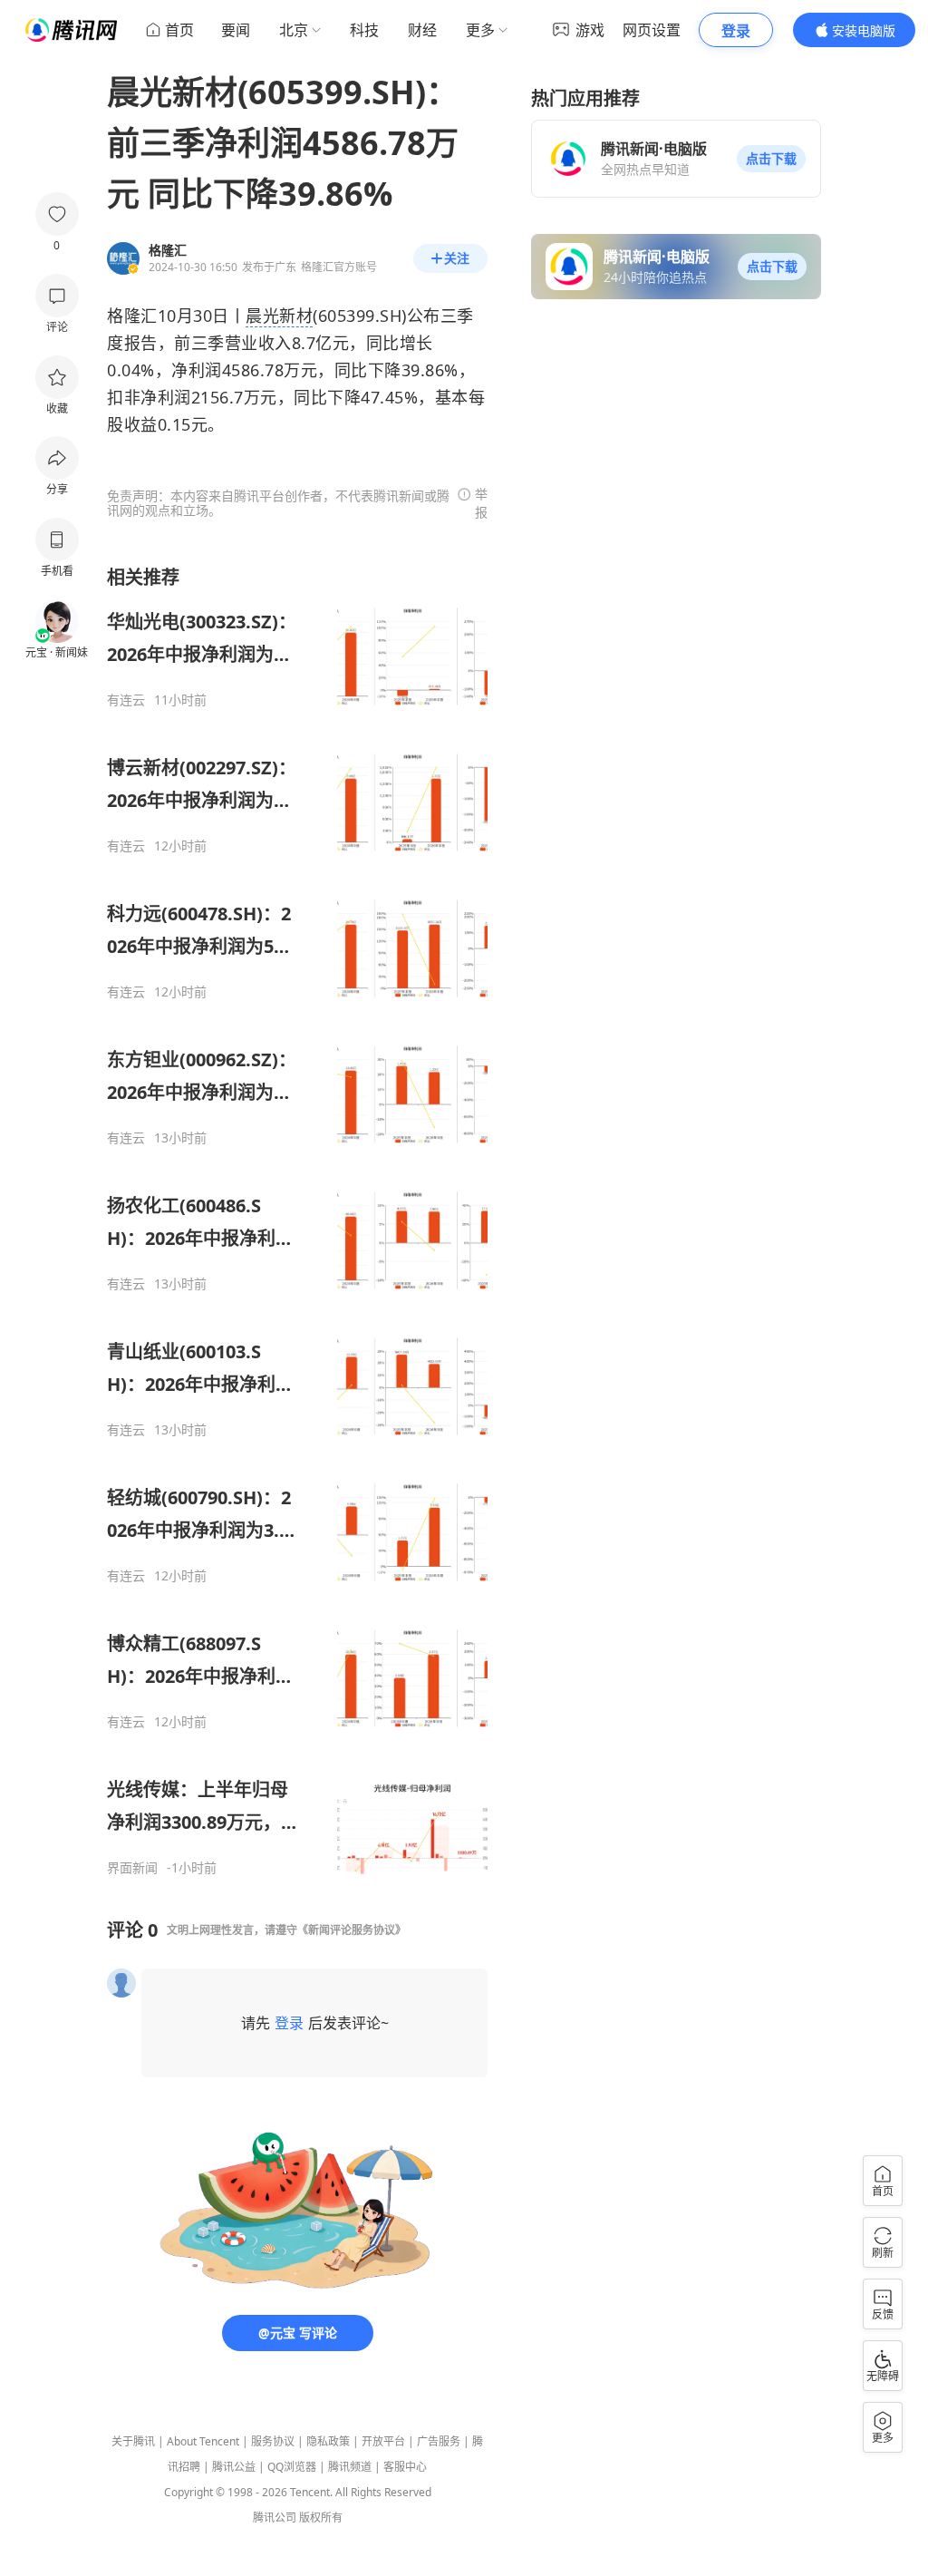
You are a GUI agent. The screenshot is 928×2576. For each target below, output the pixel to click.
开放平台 (383, 2441)
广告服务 (439, 2441)
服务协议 (273, 2441)
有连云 (126, 700)
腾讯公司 (275, 2518)
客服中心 (405, 2467)
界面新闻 (132, 1868)
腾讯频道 (350, 2467)
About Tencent (203, 2441)
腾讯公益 (234, 2467)
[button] (771, 159)
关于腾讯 (133, 2441)
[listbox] (297, 1220)
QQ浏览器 (292, 2467)
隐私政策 (328, 2441)
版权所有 (321, 2518)
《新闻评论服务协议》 (352, 1930)
